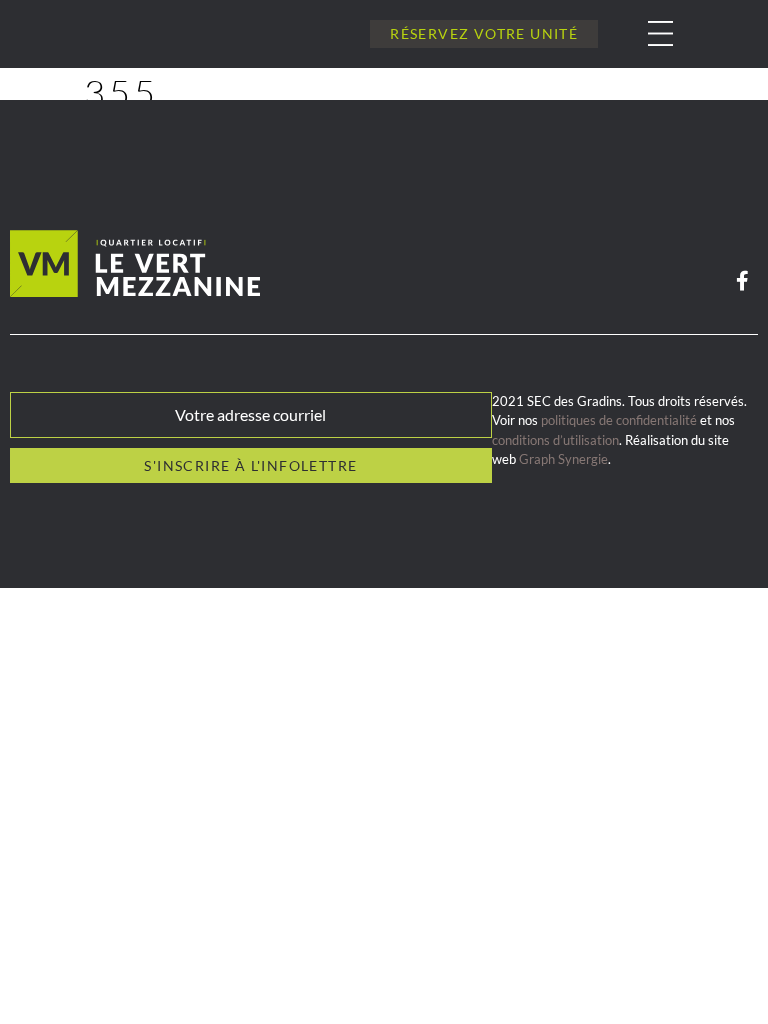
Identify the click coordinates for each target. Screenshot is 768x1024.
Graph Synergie (563, 459)
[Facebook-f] (742, 281)
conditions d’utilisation (555, 440)
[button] (645, 34)
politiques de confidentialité (619, 420)
